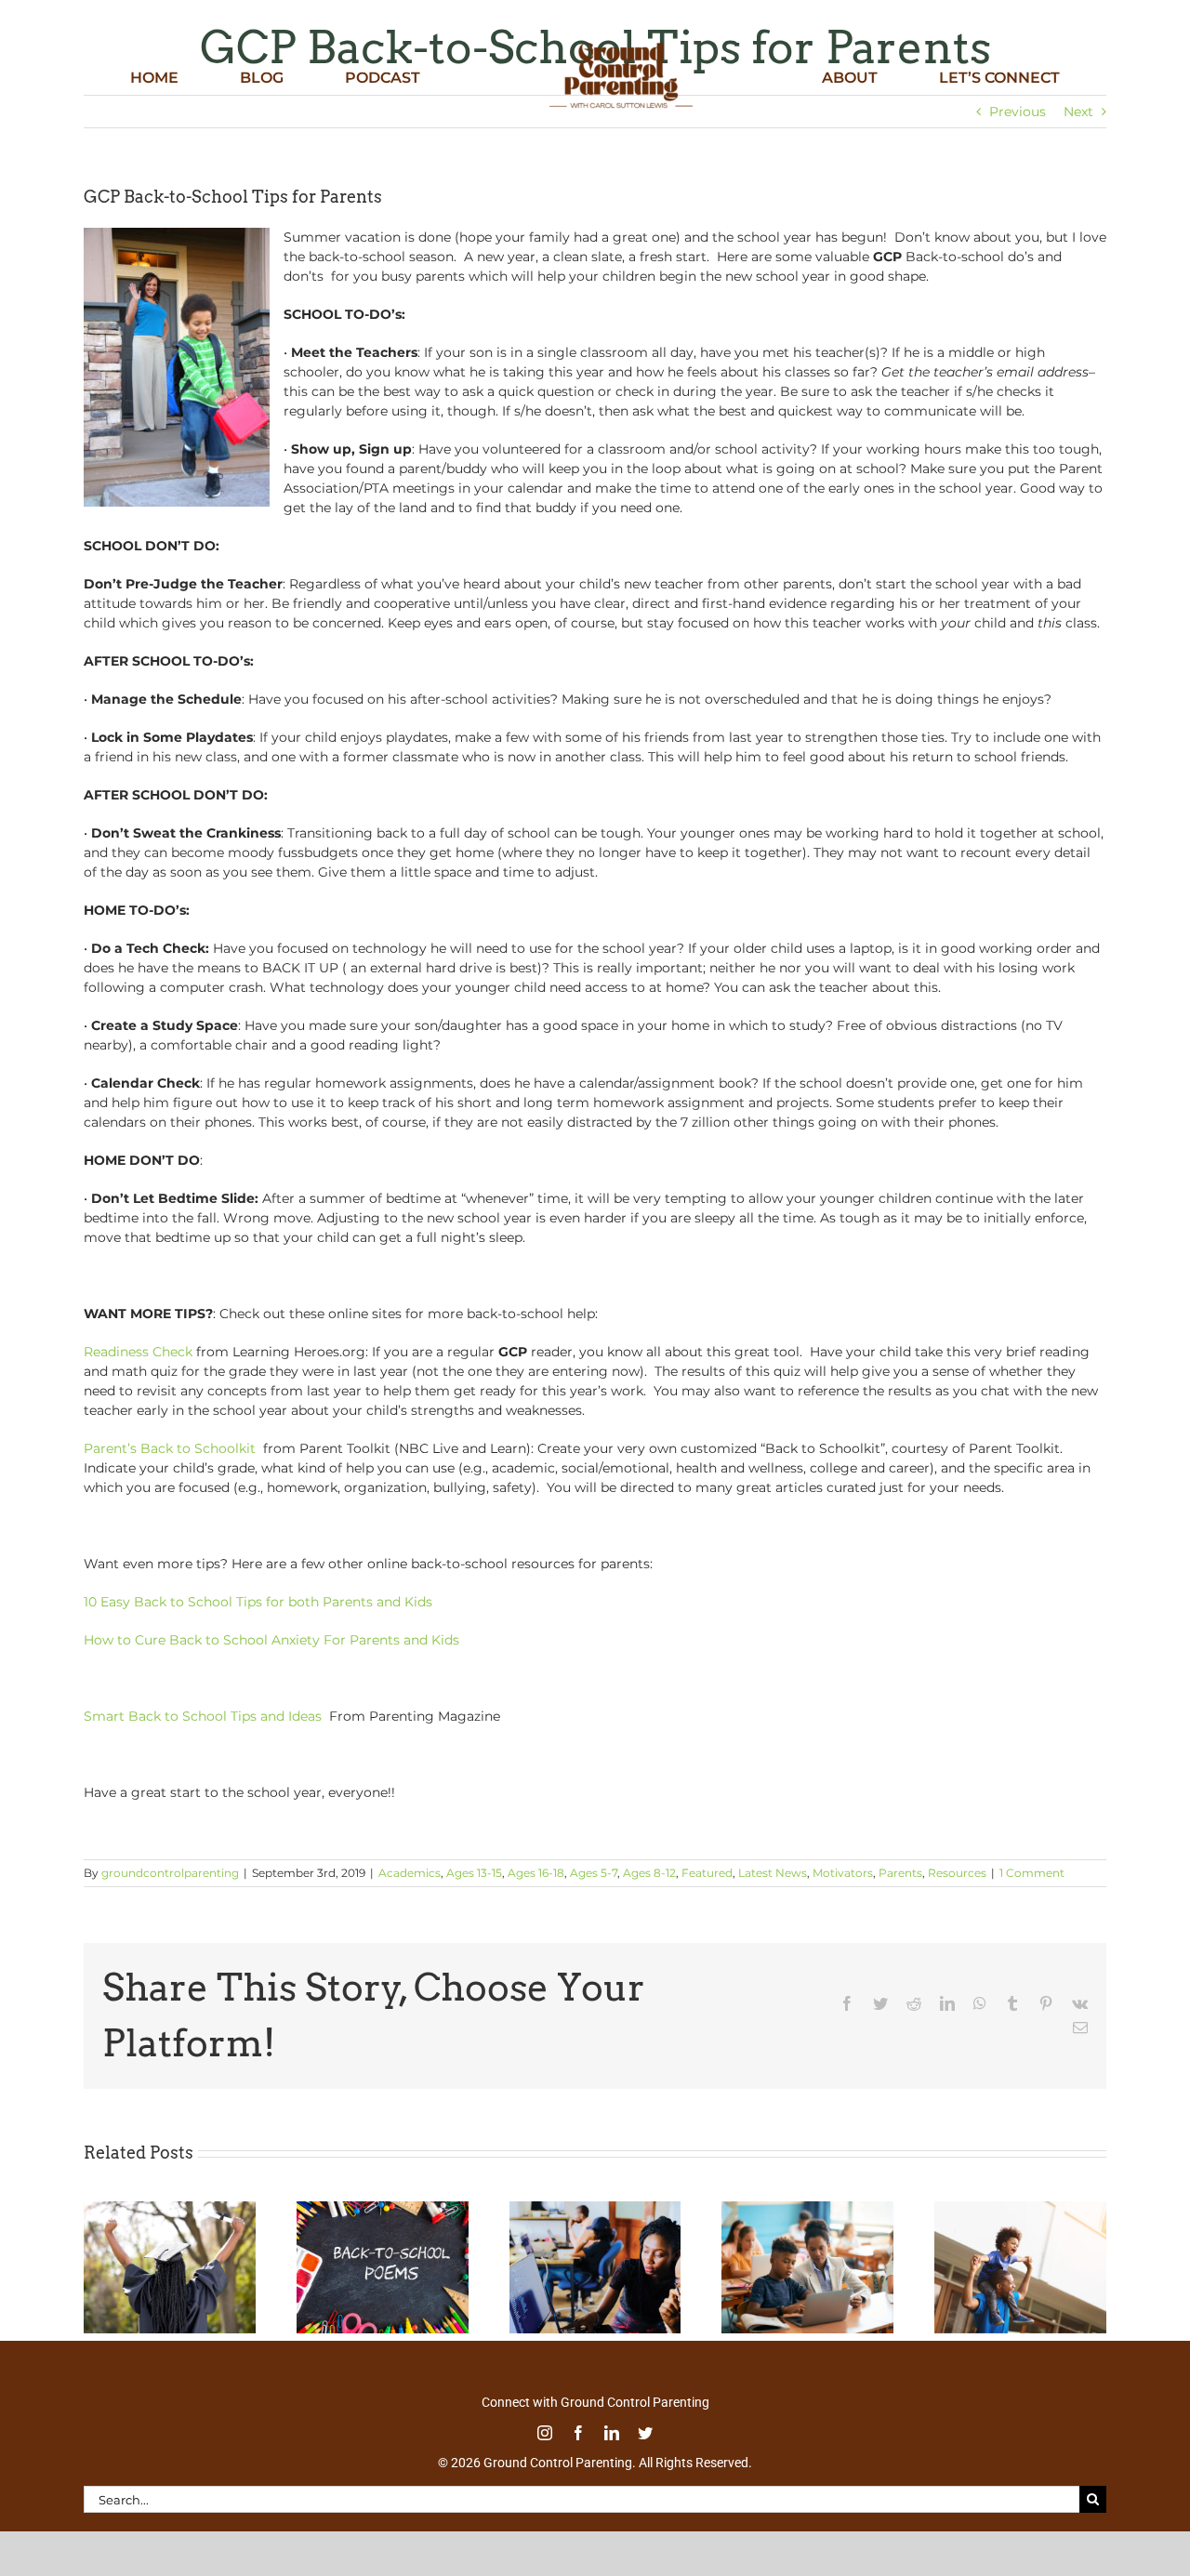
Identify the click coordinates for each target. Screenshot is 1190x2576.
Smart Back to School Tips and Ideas (205, 1716)
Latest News (773, 1873)
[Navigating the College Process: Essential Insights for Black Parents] (595, 2210)
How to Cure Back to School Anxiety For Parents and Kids (271, 1640)
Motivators (843, 1873)
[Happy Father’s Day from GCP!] (1020, 2210)
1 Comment (1032, 1873)
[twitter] (645, 2433)
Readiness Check (138, 1352)
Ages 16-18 (536, 1873)
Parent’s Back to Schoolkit (172, 1448)
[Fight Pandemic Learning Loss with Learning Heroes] (807, 2210)
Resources (957, 1873)
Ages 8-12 (649, 1873)
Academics (410, 1873)
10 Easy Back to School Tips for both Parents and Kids (258, 1602)
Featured (707, 1873)
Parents (900, 1873)
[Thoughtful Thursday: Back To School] (383, 2210)
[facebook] (578, 2433)
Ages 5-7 (594, 1873)
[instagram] (545, 2433)
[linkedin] (612, 2433)
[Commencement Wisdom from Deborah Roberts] (170, 2210)
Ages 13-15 (474, 1873)
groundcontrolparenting (170, 1873)
